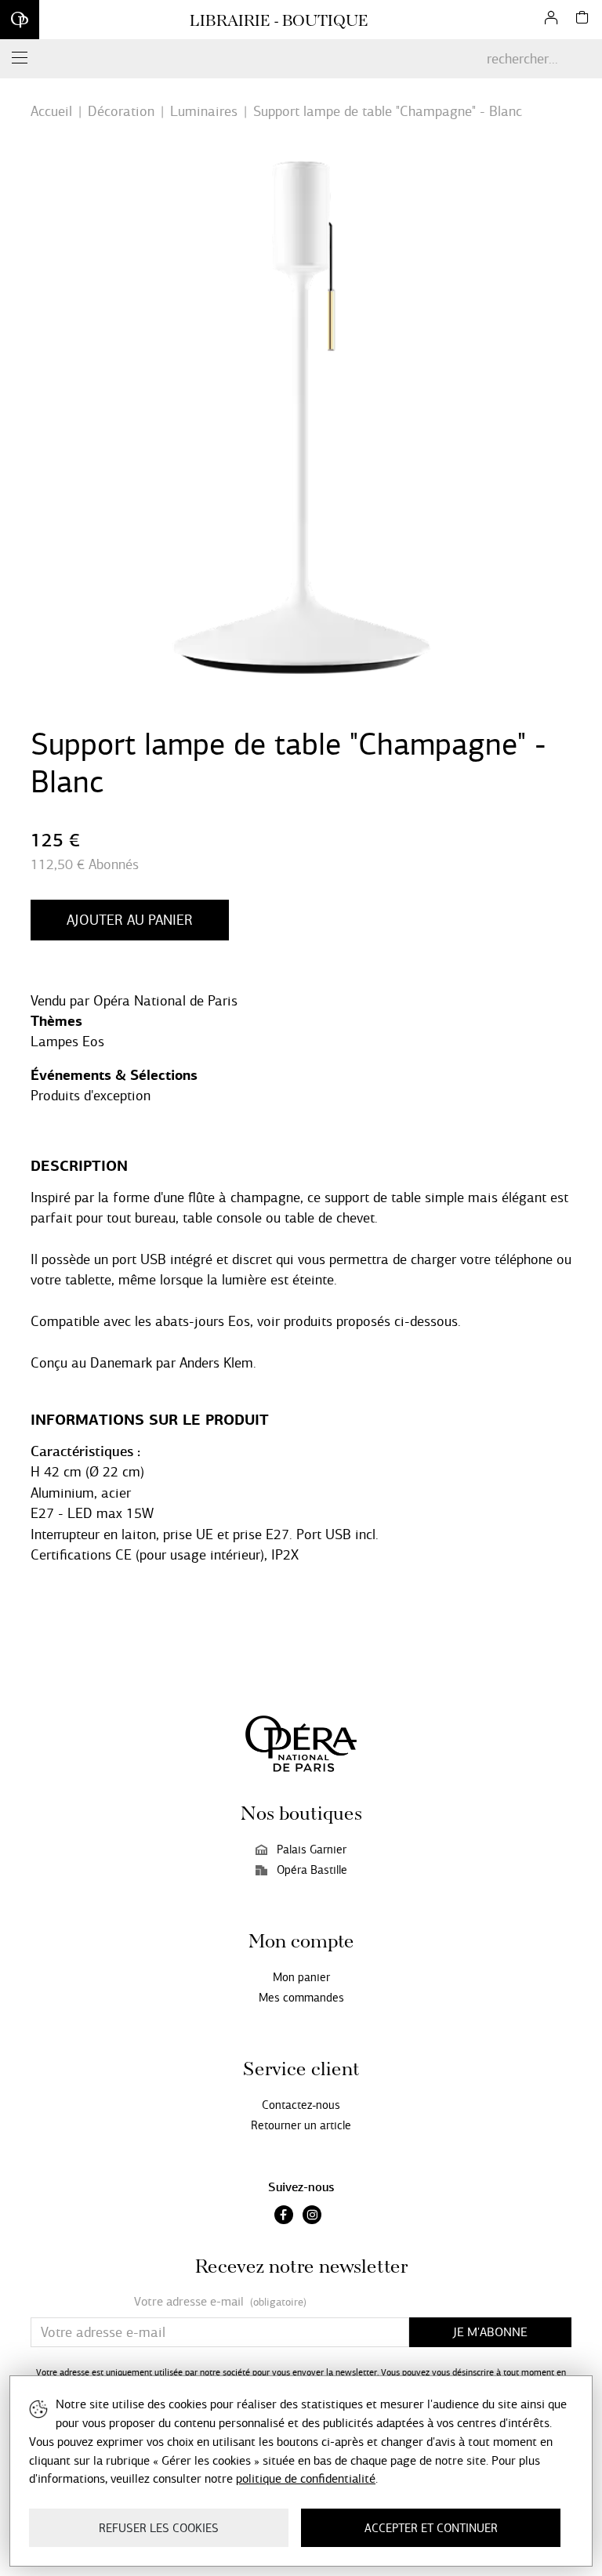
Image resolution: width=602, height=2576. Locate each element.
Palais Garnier (312, 1850)
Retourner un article (301, 2125)
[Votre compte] (551, 20)
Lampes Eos (67, 1042)
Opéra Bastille (312, 1870)
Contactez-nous (301, 2105)
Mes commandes (301, 1998)
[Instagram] (312, 2216)
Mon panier (301, 1977)
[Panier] (582, 20)
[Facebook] (284, 2216)
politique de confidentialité (306, 2478)
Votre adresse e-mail (220, 2302)
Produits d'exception (91, 1096)
